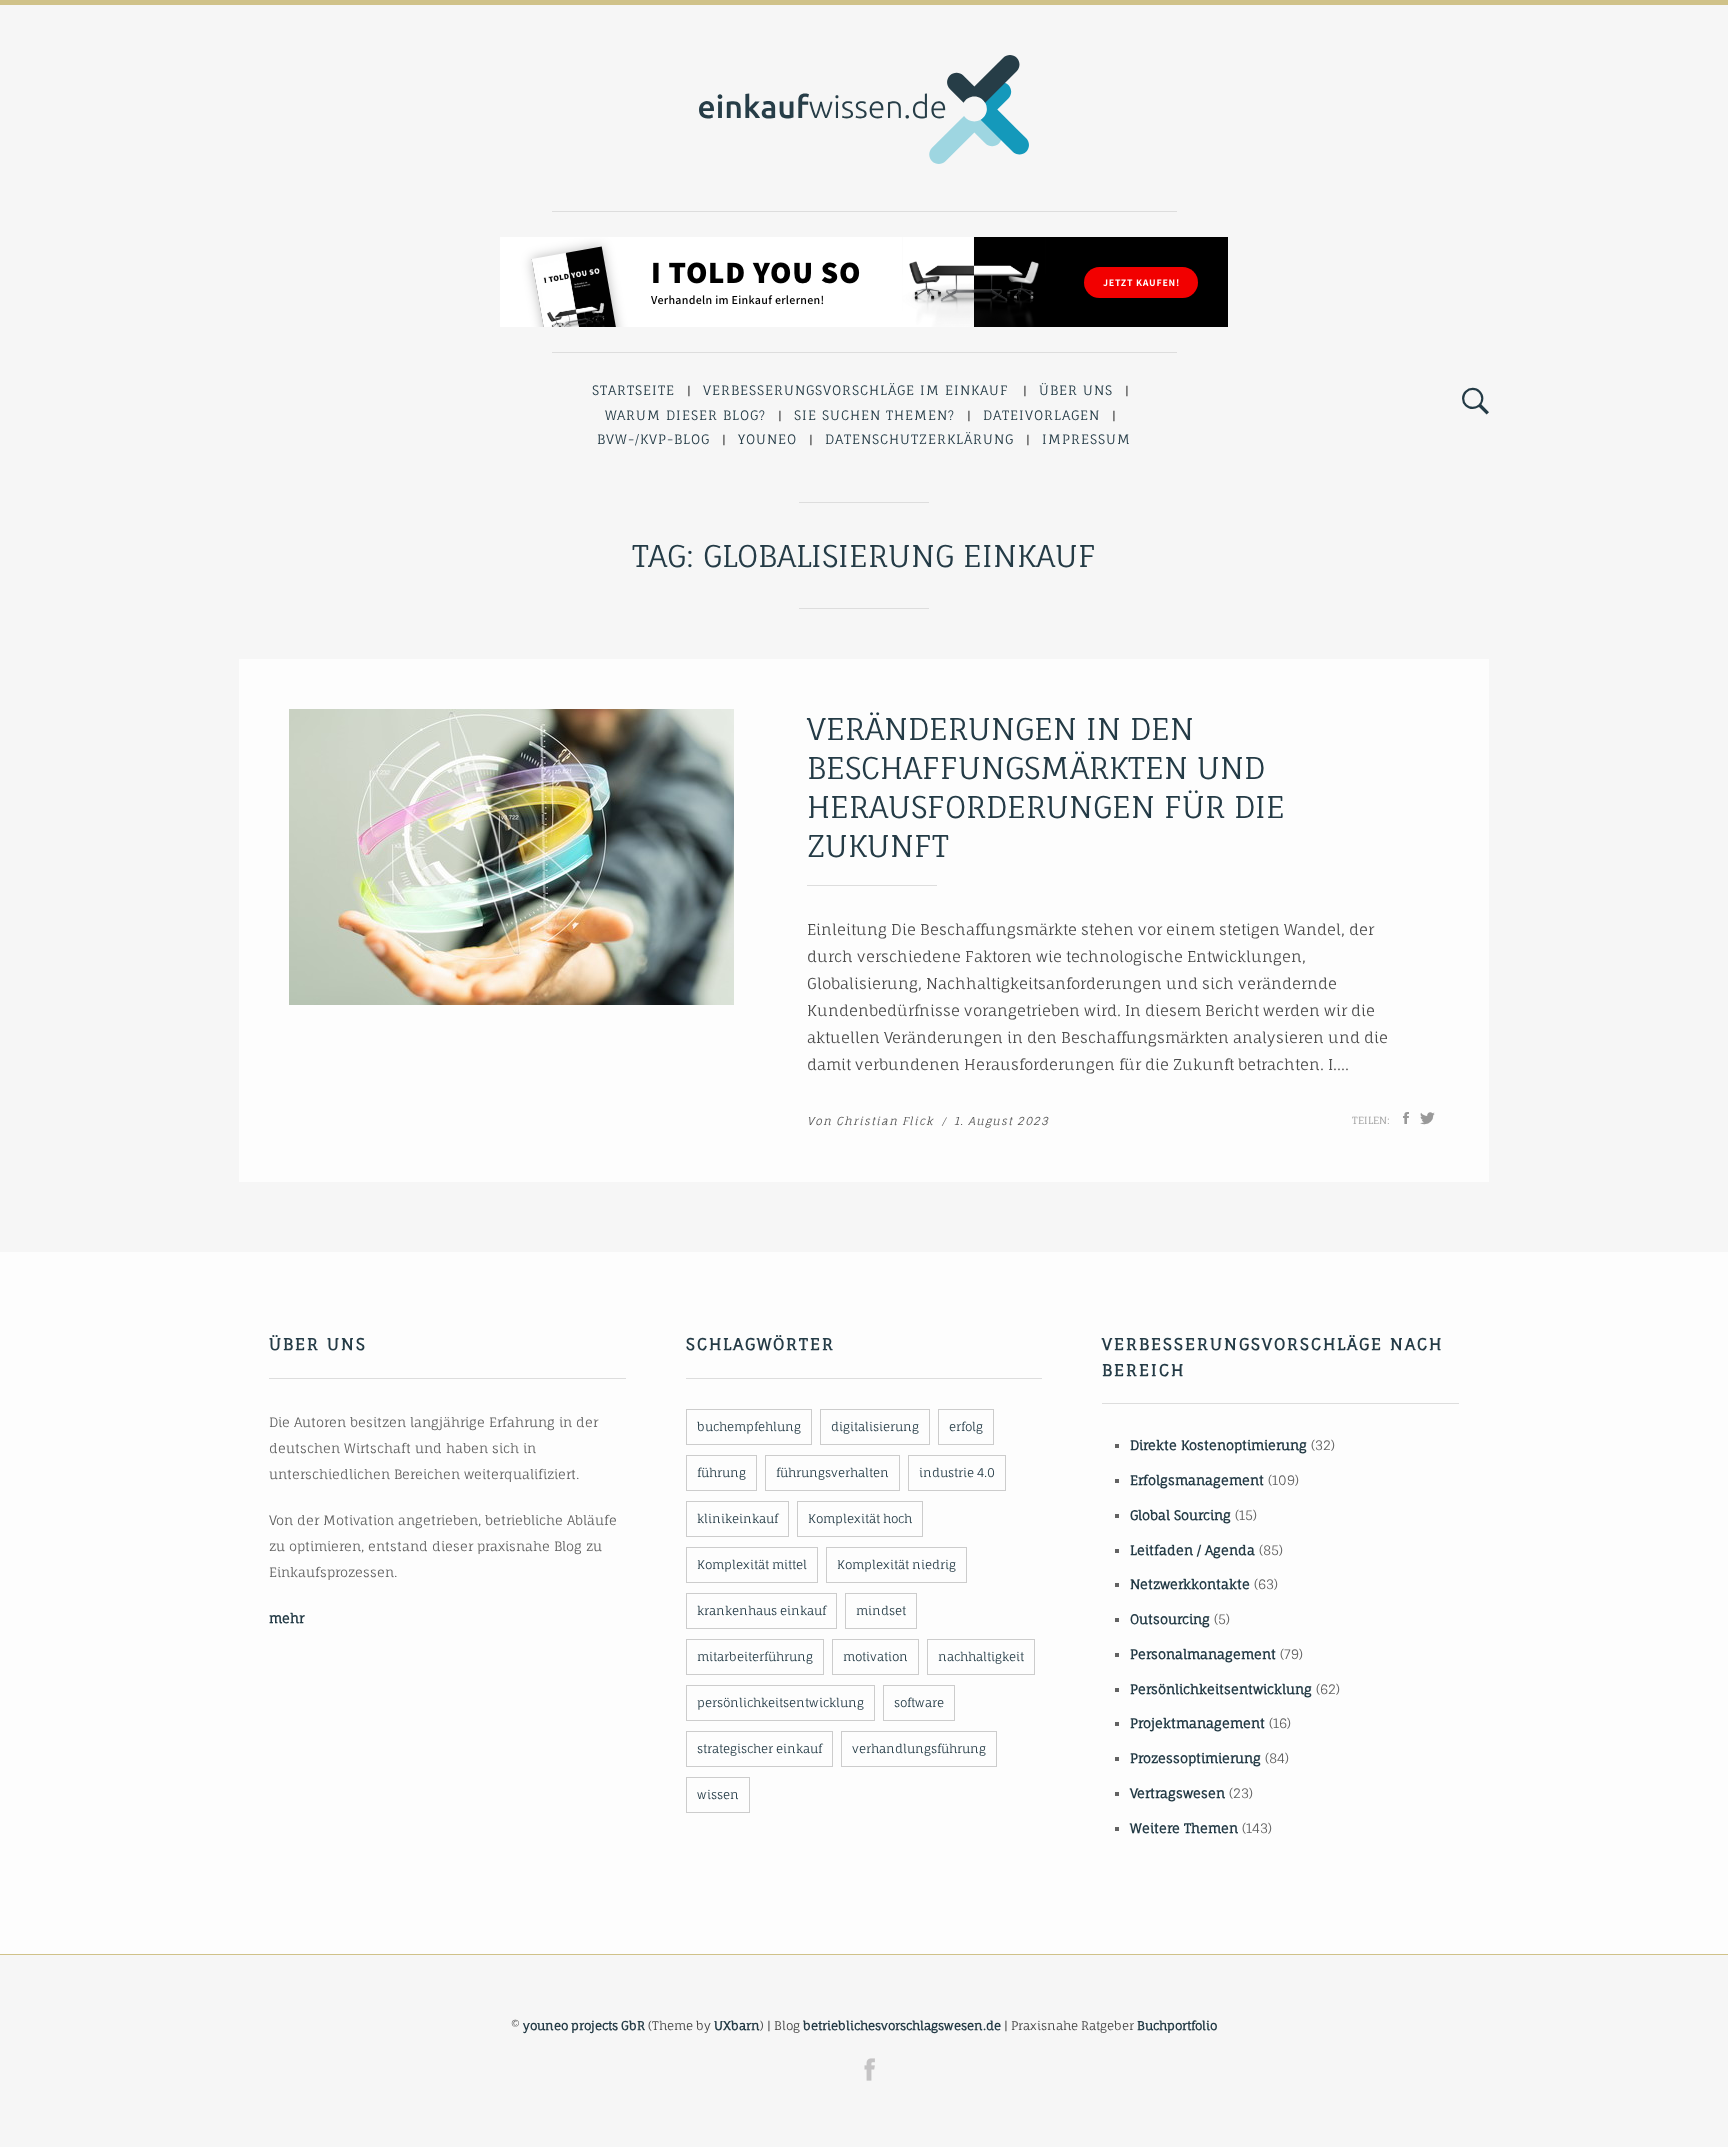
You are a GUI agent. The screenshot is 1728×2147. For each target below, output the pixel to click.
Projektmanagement (1197, 1723)
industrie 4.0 (957, 1472)
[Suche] (1475, 402)
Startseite (633, 390)
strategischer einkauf (759, 1748)
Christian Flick (885, 1121)
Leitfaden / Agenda (1192, 1550)
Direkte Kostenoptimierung (1218, 1445)
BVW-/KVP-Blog (653, 439)
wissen (718, 1794)
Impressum (1086, 439)
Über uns (1076, 390)
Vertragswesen (1177, 1793)
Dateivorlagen (1041, 415)
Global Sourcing (1180, 1515)
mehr (286, 1618)
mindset (881, 1610)
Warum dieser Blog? (685, 415)
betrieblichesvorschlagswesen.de (902, 2025)
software (919, 1702)
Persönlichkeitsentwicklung (1221, 1689)
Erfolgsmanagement (1197, 1480)
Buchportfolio (1177, 2025)
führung (721, 1472)
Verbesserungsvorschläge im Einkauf (856, 390)
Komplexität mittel (752, 1564)
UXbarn (737, 2025)
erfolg (966, 1426)
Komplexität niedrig (896, 1564)
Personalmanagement (1203, 1654)
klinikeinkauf (737, 1518)
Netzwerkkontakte (1190, 1584)
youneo (767, 439)
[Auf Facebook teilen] (1406, 1118)
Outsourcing (1170, 1619)
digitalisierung (875, 1426)
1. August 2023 (1001, 1121)
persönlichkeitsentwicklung (780, 1702)
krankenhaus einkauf (761, 1610)
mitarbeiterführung (755, 1656)
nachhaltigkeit (981, 1656)
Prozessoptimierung (1195, 1758)
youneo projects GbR (584, 2025)
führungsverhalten (832, 1472)
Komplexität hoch (860, 1518)
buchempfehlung (749, 1426)
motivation (875, 1656)
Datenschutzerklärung (919, 439)
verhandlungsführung (919, 1748)
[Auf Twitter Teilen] (1427, 1118)
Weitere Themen (1184, 1828)
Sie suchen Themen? (874, 415)
